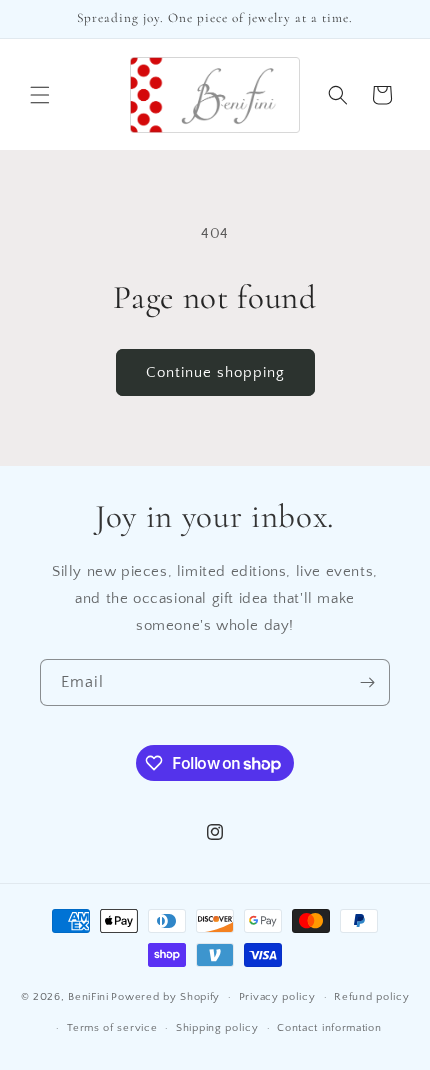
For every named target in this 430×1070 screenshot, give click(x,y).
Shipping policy (217, 1028)
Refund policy (371, 997)
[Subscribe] (367, 682)
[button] (40, 95)
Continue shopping (215, 372)
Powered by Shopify (165, 997)
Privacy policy (277, 997)
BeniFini (88, 997)
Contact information (329, 1028)
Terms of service (112, 1028)
